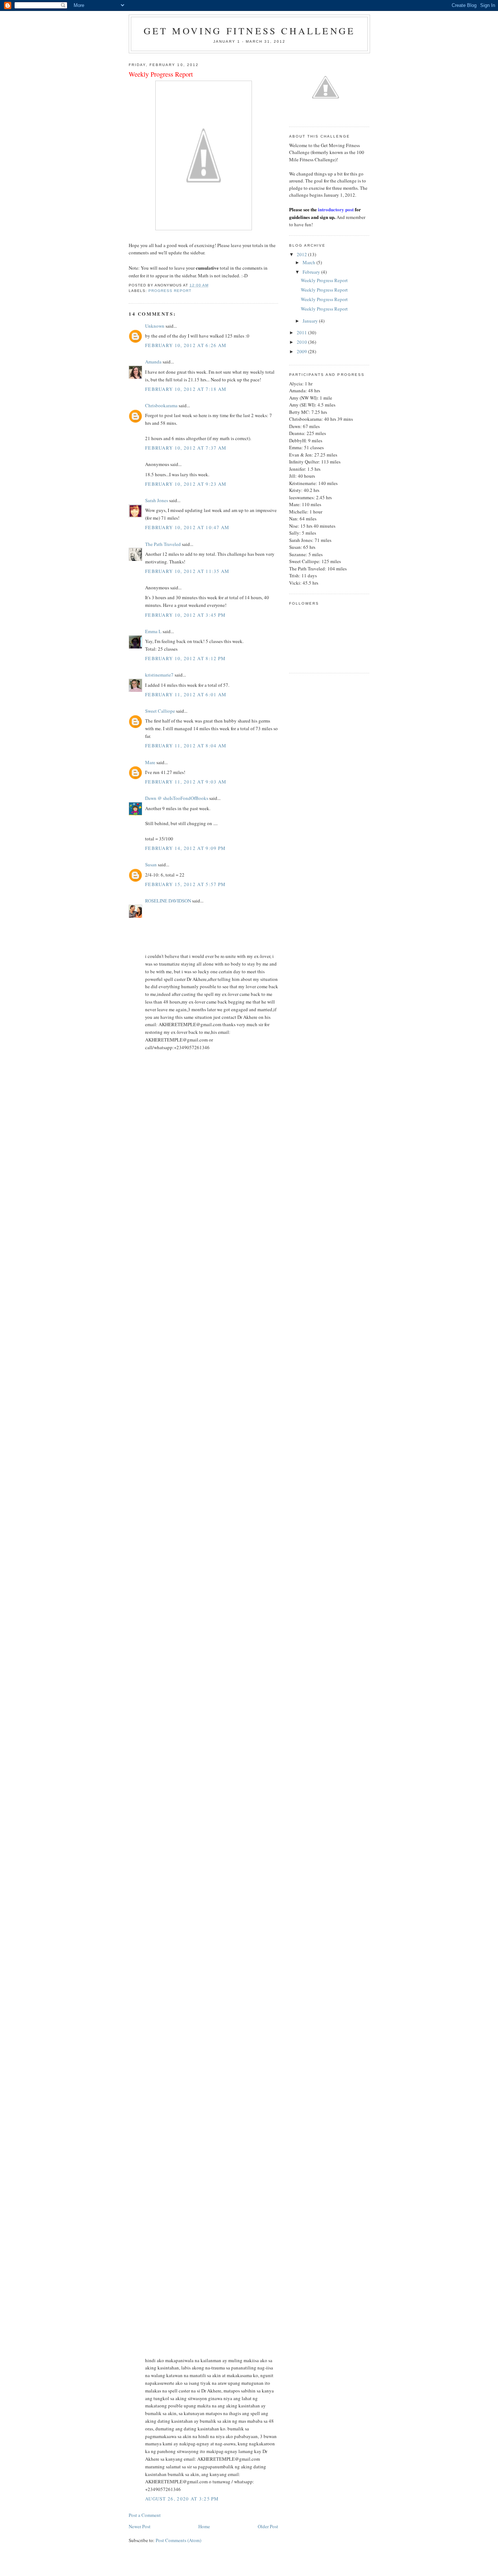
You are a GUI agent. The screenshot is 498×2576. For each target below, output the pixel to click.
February (312, 272)
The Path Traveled (163, 544)
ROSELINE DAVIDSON (168, 901)
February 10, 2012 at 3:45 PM (185, 615)
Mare (150, 762)
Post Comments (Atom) (178, 2540)
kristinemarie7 (159, 675)
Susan (151, 865)
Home (204, 2526)
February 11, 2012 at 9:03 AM (186, 782)
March (310, 262)
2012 (302, 254)
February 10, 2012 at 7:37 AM (186, 448)
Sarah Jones (157, 500)
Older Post (268, 2526)
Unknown (155, 326)
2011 (302, 332)
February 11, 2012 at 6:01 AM (186, 694)
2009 (302, 351)
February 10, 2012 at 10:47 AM (187, 527)
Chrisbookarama (161, 405)
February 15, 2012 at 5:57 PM (185, 884)
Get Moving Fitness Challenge (250, 31)
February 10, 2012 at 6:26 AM (186, 345)
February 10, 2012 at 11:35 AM (187, 571)
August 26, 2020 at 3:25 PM (182, 2499)
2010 (302, 342)
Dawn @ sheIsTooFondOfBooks (177, 798)
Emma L (153, 631)
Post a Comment (145, 2515)
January (311, 321)
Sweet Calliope (160, 711)
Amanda (153, 362)
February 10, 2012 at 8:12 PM (185, 658)
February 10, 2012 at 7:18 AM (186, 389)
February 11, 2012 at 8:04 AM (186, 746)
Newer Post (140, 2526)
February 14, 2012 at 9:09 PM (185, 848)
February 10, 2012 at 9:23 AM (186, 484)
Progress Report (170, 291)
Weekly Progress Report (324, 280)
